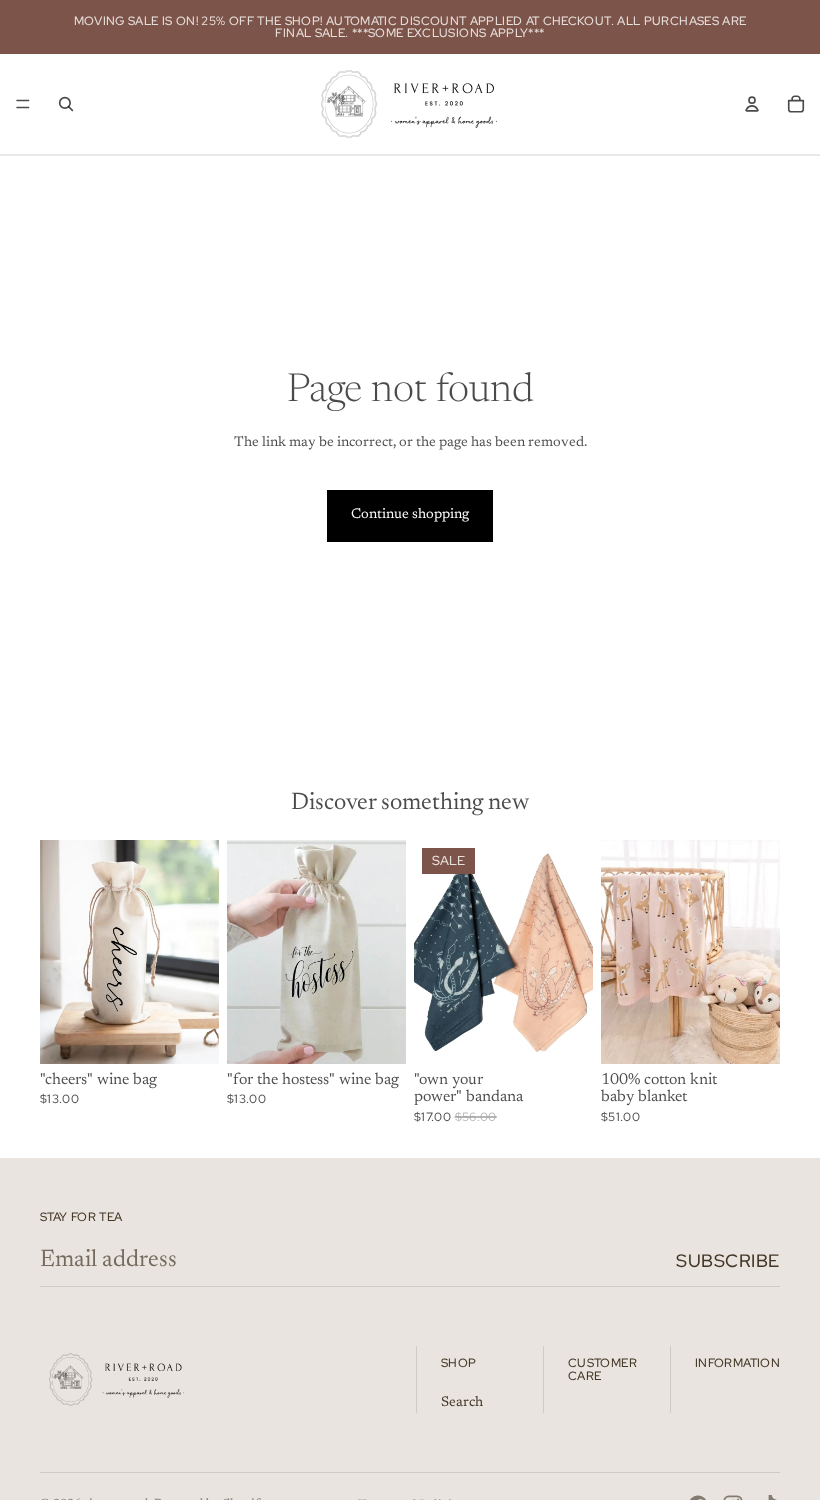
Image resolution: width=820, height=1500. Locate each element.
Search (462, 1403)
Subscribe (728, 1260)
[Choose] (562, 1033)
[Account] (752, 104)
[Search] (66, 104)
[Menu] (23, 104)
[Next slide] (571, 952)
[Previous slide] (436, 952)
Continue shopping (410, 515)
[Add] (188, 1033)
